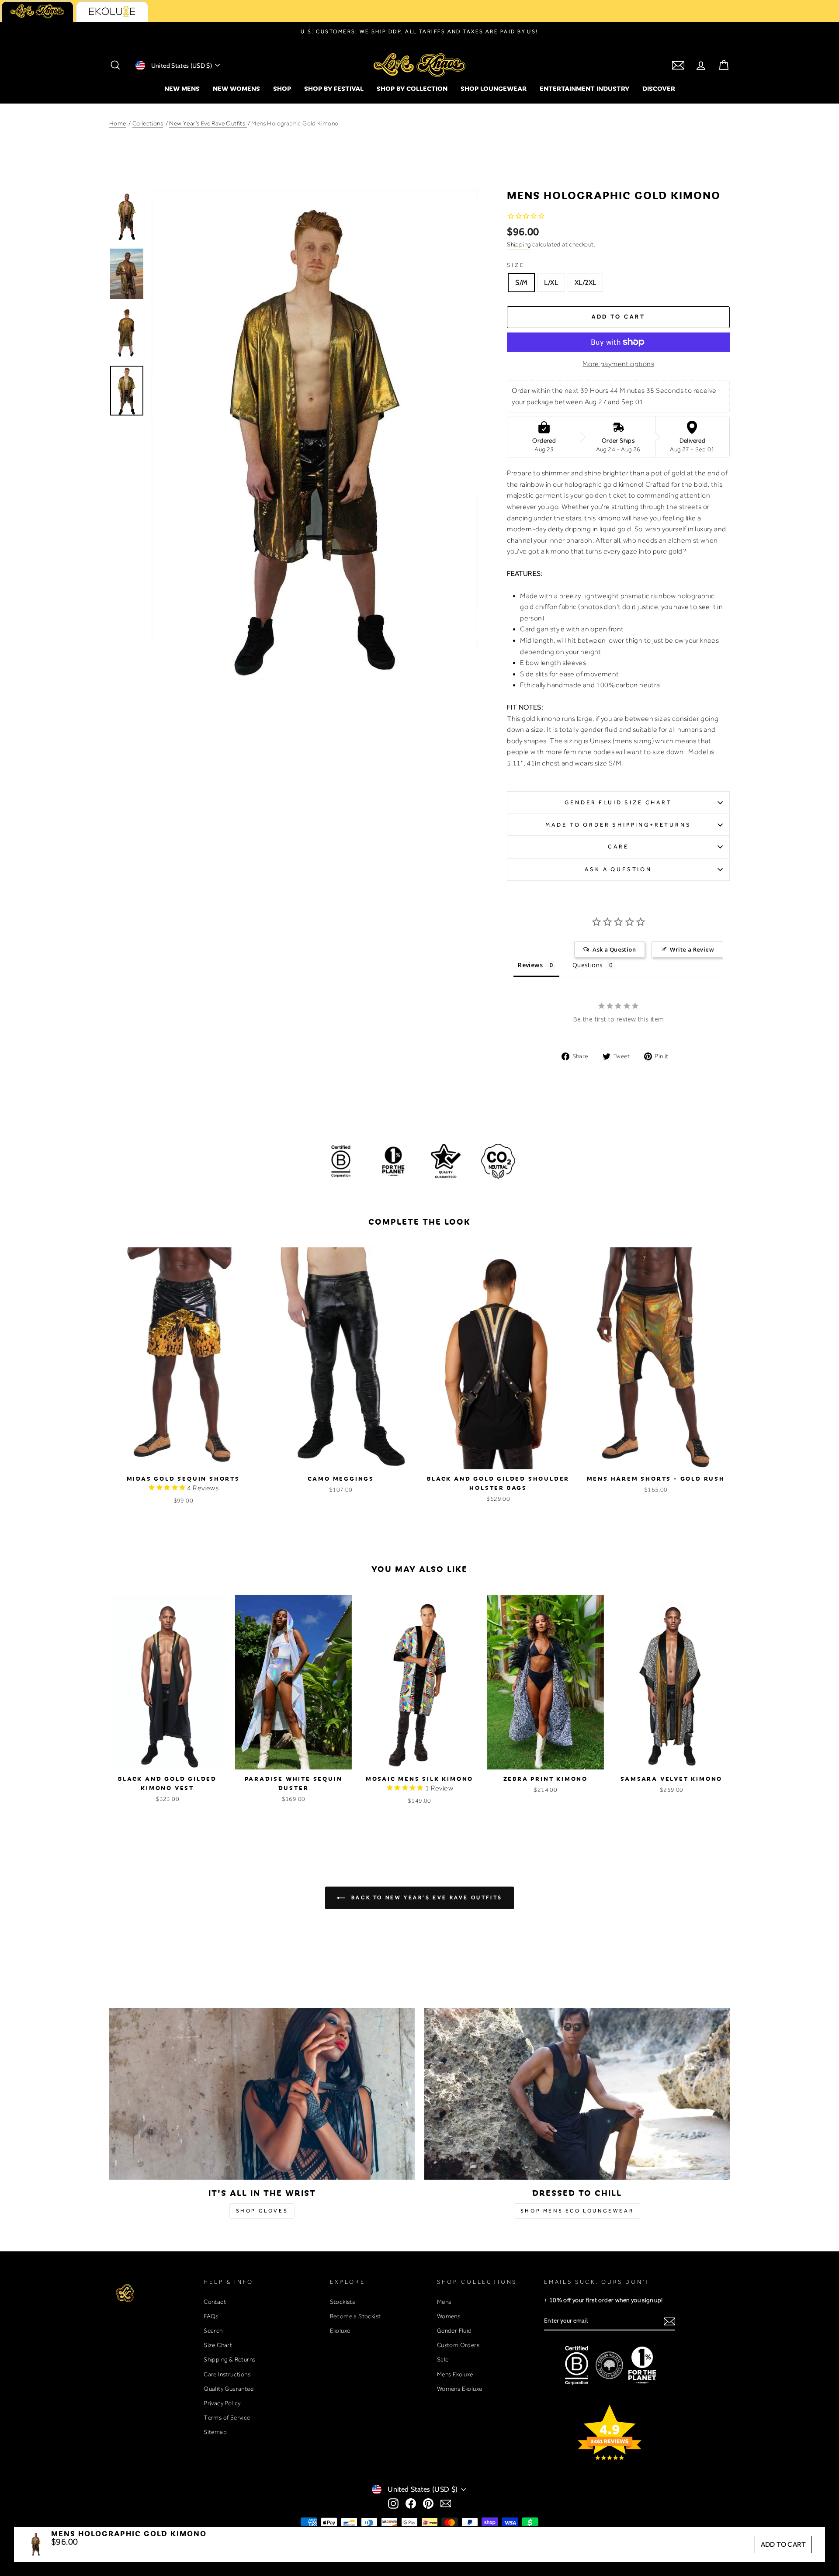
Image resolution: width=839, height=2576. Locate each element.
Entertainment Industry (584, 88)
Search (213, 2330)
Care (618, 847)
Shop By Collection (412, 88)
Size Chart (218, 2345)
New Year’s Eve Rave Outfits (208, 123)
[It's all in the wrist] (262, 2094)
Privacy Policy (222, 2403)
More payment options (618, 364)
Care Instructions (227, 2374)
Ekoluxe (340, 2330)
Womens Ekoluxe (460, 2389)
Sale (443, 2359)
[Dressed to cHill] (577, 2094)
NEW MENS (182, 88)
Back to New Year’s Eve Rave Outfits (426, 1897)
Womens (449, 2316)
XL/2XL (585, 282)
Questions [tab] (588, 965)
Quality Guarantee (229, 2389)
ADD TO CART (783, 2544)
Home (118, 123)
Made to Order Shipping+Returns (618, 825)
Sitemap (215, 2432)
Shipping (519, 244)
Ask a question (618, 869)
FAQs (211, 2316)
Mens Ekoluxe (455, 2374)
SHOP (282, 88)
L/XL (551, 282)
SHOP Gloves (262, 2211)
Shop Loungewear (494, 88)
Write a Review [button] (692, 949)
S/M (521, 282)
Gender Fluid (454, 2330)
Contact (215, 2302)
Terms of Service (227, 2417)
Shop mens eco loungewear (577, 2211)
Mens (444, 2302)
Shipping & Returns (229, 2359)
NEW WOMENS (236, 88)
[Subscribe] (669, 2321)
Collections (148, 123)
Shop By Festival (334, 88)
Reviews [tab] (530, 965)
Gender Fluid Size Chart (618, 802)
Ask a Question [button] (614, 949)
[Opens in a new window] (393, 2503)
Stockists (343, 2302)
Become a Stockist (355, 2316)
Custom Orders (458, 2345)
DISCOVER (659, 88)
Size (516, 265)
